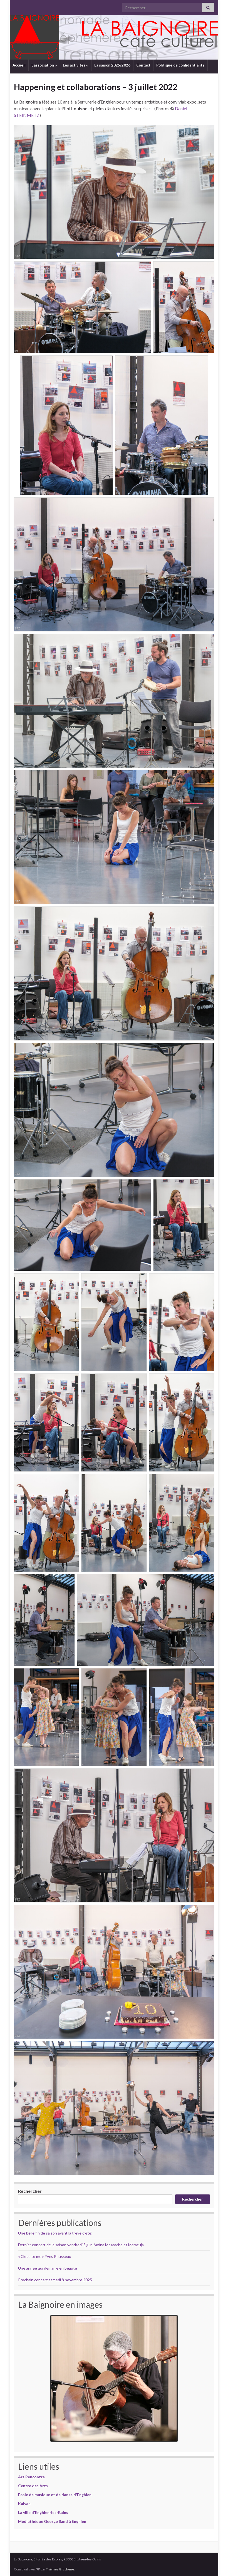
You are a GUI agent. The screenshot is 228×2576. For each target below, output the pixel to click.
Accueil (19, 65)
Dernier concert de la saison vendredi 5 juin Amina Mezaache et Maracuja (81, 2245)
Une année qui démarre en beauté (48, 2268)
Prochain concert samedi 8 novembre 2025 (55, 2280)
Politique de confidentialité (180, 65)
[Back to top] (215, 2563)
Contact (143, 65)
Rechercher (30, 2191)
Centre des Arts (33, 2486)
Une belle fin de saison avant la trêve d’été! (55, 2233)
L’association (43, 65)
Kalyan (24, 2504)
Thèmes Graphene (60, 2569)
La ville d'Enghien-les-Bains (43, 2512)
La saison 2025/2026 (112, 65)
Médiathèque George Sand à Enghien (52, 2521)
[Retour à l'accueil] (114, 37)
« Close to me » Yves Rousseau (45, 2256)
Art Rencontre (31, 2477)
